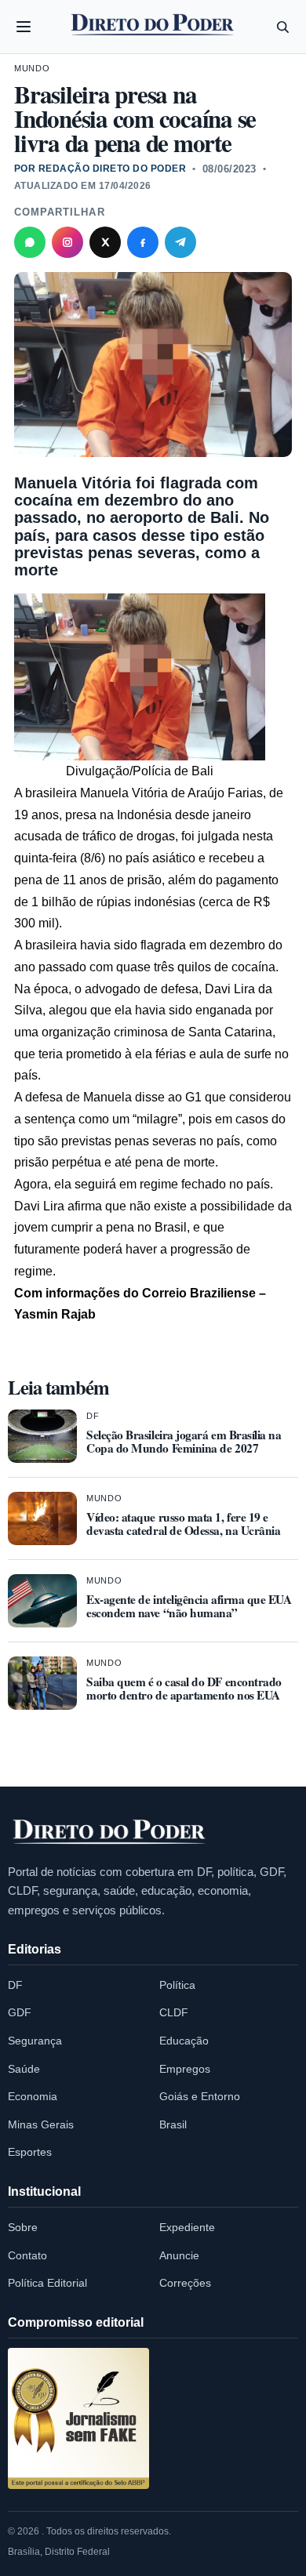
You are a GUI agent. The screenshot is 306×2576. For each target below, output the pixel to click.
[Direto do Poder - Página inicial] (110, 1833)
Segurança (35, 2041)
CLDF (174, 2012)
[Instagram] (67, 242)
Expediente (187, 2227)
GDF (20, 2012)
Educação (184, 2041)
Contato (27, 2255)
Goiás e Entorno (200, 2096)
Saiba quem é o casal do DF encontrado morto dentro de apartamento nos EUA (184, 1688)
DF (93, 1416)
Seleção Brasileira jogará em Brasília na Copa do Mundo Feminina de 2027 (184, 1441)
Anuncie (179, 2255)
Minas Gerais (41, 2124)
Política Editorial (47, 2283)
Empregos (185, 2069)
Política (177, 1985)
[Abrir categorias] (24, 27)
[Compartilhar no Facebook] (143, 242)
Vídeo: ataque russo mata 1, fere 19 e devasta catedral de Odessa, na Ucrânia (184, 1524)
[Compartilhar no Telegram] (180, 242)
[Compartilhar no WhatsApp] (30, 242)
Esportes (30, 2152)
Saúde (24, 2069)
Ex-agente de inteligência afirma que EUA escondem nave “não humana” (189, 1606)
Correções (185, 2283)
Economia (33, 2096)
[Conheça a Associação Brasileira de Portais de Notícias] (78, 2418)
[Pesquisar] (282, 27)
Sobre (23, 2227)
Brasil (173, 2124)
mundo (32, 68)
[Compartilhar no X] (105, 242)
